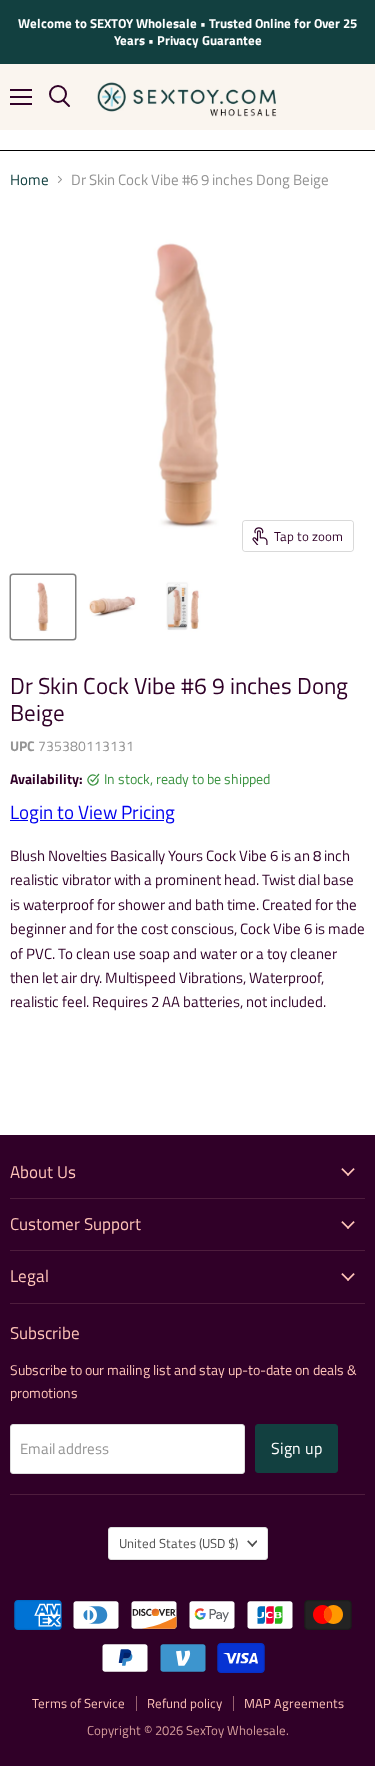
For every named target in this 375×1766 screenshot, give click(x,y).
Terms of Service (78, 1703)
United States (178, 1543)
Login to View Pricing (92, 812)
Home (29, 179)
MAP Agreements (294, 1703)
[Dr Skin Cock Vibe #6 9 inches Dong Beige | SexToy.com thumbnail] (43, 607)
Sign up (296, 1448)
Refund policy (184, 1703)
